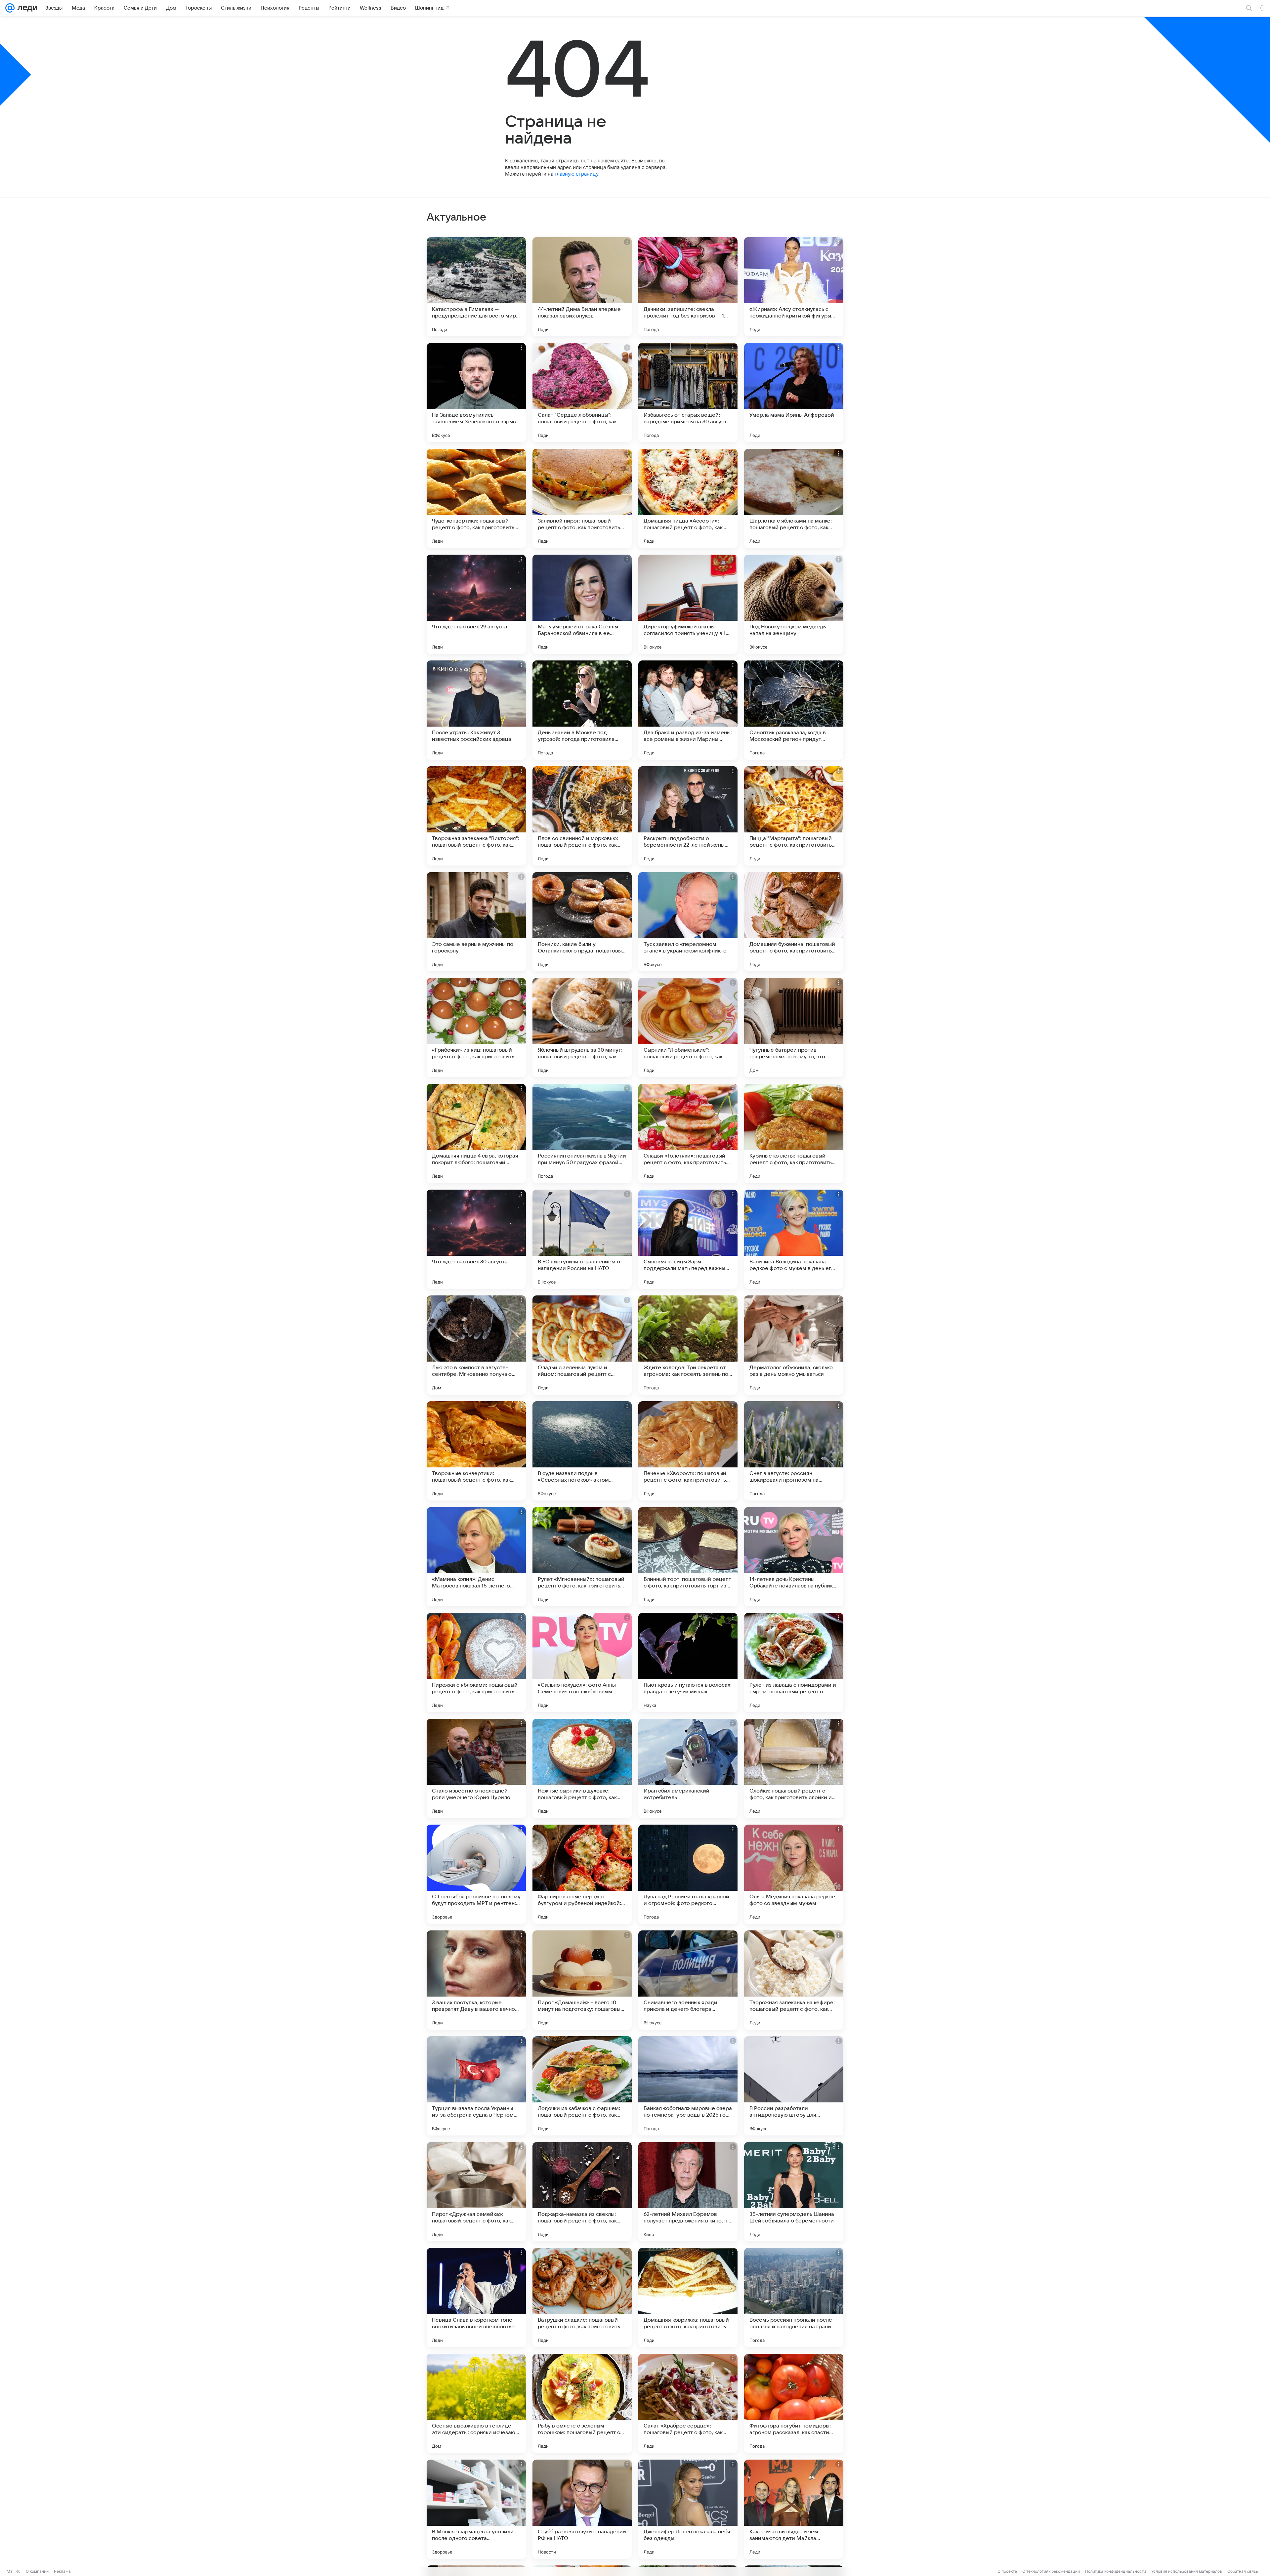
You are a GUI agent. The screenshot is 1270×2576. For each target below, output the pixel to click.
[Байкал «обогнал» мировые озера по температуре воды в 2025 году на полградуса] (688, 2086)
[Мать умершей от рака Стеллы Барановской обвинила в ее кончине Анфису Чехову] (582, 604)
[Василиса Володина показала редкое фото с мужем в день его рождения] (794, 1239)
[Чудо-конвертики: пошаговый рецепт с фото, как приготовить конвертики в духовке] (476, 498)
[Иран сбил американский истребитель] (688, 1768)
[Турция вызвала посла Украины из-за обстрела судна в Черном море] (476, 2086)
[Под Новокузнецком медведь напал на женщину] (794, 604)
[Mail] (10, 8)
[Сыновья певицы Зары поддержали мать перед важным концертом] (688, 1239)
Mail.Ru (14, 2571)
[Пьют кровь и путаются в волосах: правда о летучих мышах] (688, 1663)
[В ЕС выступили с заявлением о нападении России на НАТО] (582, 1239)
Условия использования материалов (1187, 2571)
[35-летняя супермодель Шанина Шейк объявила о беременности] (794, 2192)
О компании (37, 2571)
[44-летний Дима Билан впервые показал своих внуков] (582, 287)
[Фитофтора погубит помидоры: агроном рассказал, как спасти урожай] (794, 2403)
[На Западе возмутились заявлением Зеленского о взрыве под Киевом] (476, 393)
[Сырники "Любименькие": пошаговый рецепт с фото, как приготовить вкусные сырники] (688, 1028)
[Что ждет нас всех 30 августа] (476, 1239)
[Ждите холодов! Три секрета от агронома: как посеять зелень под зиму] (688, 1345)
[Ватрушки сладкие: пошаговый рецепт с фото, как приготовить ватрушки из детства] (582, 2298)
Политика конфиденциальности (1116, 2571)
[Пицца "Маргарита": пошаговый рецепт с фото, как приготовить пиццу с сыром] (794, 816)
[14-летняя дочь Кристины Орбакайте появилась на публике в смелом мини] (794, 1557)
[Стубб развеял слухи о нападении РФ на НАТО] (582, 2509)
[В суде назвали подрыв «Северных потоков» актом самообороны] (582, 1451)
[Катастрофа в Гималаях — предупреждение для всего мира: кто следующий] (476, 287)
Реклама (62, 2571)
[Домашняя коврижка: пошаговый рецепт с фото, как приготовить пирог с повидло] (688, 2298)
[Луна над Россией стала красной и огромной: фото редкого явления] (688, 1874)
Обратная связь (1243, 2571)
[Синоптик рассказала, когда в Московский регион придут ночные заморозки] (794, 710)
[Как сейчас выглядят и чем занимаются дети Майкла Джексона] (794, 2509)
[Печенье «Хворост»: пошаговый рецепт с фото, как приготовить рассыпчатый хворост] (688, 1451)
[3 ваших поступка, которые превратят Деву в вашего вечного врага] (476, 1980)
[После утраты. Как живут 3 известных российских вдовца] (476, 710)
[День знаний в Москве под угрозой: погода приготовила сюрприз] (582, 710)
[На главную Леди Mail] (26, 8)
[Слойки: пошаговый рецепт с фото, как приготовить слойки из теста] (794, 1768)
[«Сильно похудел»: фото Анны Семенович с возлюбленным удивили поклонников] (582, 1663)
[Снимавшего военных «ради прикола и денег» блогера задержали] (688, 1980)
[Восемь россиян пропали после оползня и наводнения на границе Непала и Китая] (794, 2298)
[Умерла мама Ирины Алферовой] (794, 393)
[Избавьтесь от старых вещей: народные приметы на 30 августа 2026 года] (688, 393)
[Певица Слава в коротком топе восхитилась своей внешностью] (476, 2298)
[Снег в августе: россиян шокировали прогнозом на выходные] (794, 1451)
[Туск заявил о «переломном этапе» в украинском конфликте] (688, 922)
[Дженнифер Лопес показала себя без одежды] (688, 2509)
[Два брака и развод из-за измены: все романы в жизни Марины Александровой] (688, 710)
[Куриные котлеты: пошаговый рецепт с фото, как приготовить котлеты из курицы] (794, 1133)
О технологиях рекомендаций (1051, 2571)
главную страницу (576, 174)
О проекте (1007, 2571)
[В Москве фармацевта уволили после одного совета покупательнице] (476, 2509)
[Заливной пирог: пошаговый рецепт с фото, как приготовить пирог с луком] (582, 498)
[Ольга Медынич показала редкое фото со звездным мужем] (794, 1874)
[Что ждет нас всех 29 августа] (476, 604)
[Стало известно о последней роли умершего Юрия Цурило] (476, 1768)
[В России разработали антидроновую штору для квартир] (794, 2086)
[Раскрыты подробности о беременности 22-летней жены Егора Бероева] (688, 816)
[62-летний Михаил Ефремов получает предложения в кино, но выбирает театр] (688, 2192)
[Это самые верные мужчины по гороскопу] (476, 922)
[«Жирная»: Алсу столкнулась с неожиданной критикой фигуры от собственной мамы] (794, 287)
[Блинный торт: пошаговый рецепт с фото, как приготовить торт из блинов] (688, 1557)
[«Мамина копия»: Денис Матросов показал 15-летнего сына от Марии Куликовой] (476, 1557)
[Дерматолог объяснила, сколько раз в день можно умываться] (794, 1345)
